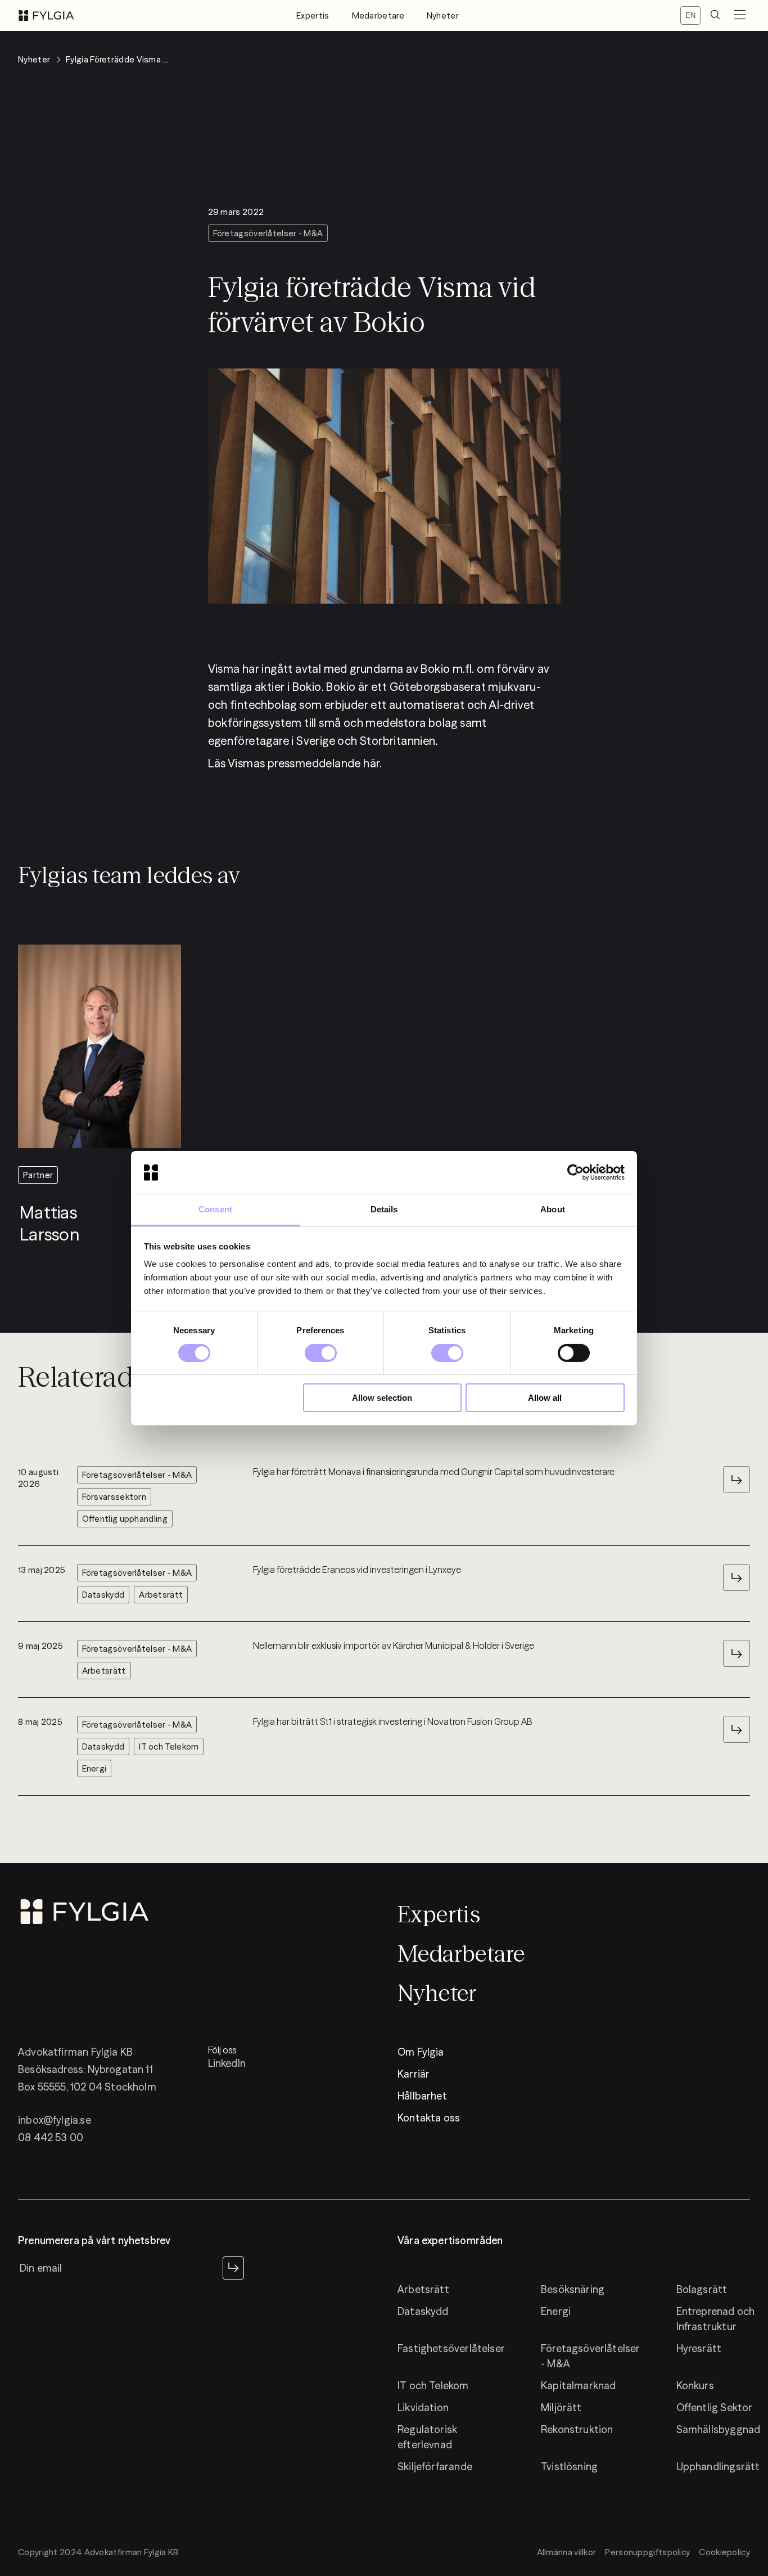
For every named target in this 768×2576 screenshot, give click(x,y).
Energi (556, 2311)
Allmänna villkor (567, 2552)
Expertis (313, 15)
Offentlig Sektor (715, 2408)
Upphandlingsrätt (718, 2467)
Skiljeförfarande (435, 2467)
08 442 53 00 (51, 2137)
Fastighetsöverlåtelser (451, 2348)
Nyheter (443, 15)
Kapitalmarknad (579, 2386)
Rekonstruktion (577, 2429)
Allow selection (382, 1398)
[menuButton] (740, 15)
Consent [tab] (215, 1209)
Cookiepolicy (724, 2552)
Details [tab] (384, 1209)
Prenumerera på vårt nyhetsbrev (94, 2241)
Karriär (414, 2074)
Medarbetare (378, 15)
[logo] (46, 15)
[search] (715, 15)
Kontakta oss (429, 2118)
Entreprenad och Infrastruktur (716, 2319)
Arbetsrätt (423, 2289)
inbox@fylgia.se (55, 2120)
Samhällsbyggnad (719, 2429)
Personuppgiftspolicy (647, 2552)
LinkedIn (227, 2063)
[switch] (321, 1353)
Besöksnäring (573, 2289)
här (371, 763)
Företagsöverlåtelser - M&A (591, 2356)
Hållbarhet (422, 2096)
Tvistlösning (569, 2467)
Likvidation (423, 2408)
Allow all (545, 1398)
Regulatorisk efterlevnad (427, 2437)
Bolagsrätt (702, 2289)
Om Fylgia (421, 2052)
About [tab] (553, 1209)
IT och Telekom (433, 2386)
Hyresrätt (699, 2348)
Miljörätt (561, 2408)
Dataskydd (423, 2311)
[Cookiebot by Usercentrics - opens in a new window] (575, 1172)
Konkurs (695, 2386)
